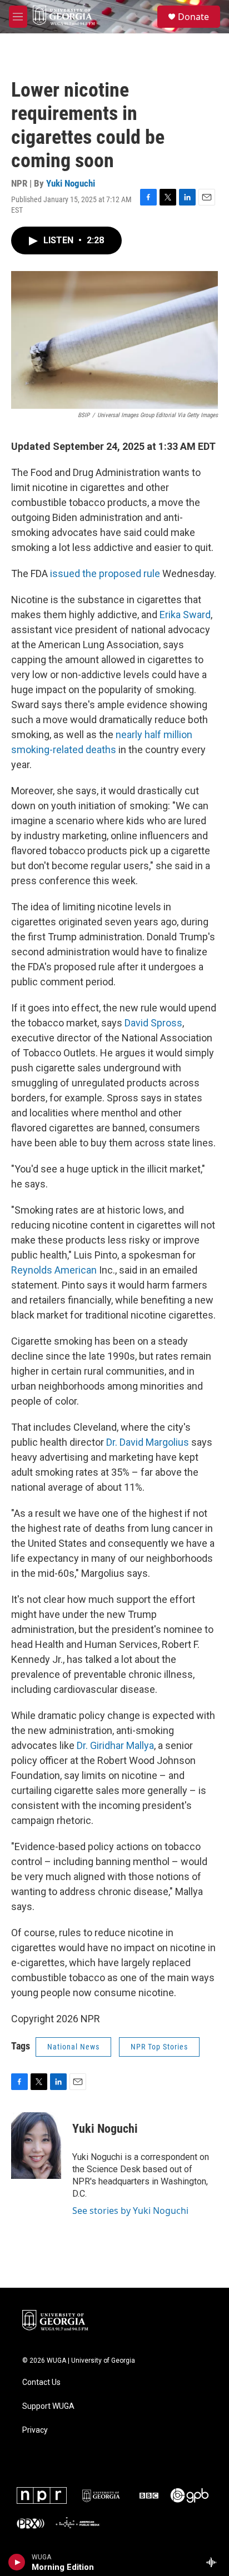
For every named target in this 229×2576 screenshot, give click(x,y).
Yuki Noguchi (71, 183)
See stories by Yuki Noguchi (130, 2211)
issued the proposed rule (105, 573)
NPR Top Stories (159, 2047)
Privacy (35, 2430)
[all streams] (214, 2562)
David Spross (153, 1023)
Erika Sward (185, 615)
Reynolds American (54, 1270)
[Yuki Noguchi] (36, 2146)
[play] (17, 2562)
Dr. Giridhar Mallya (115, 1745)
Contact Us (41, 2382)
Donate (193, 17)
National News (73, 2047)
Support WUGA (48, 2406)
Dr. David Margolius (148, 1442)
